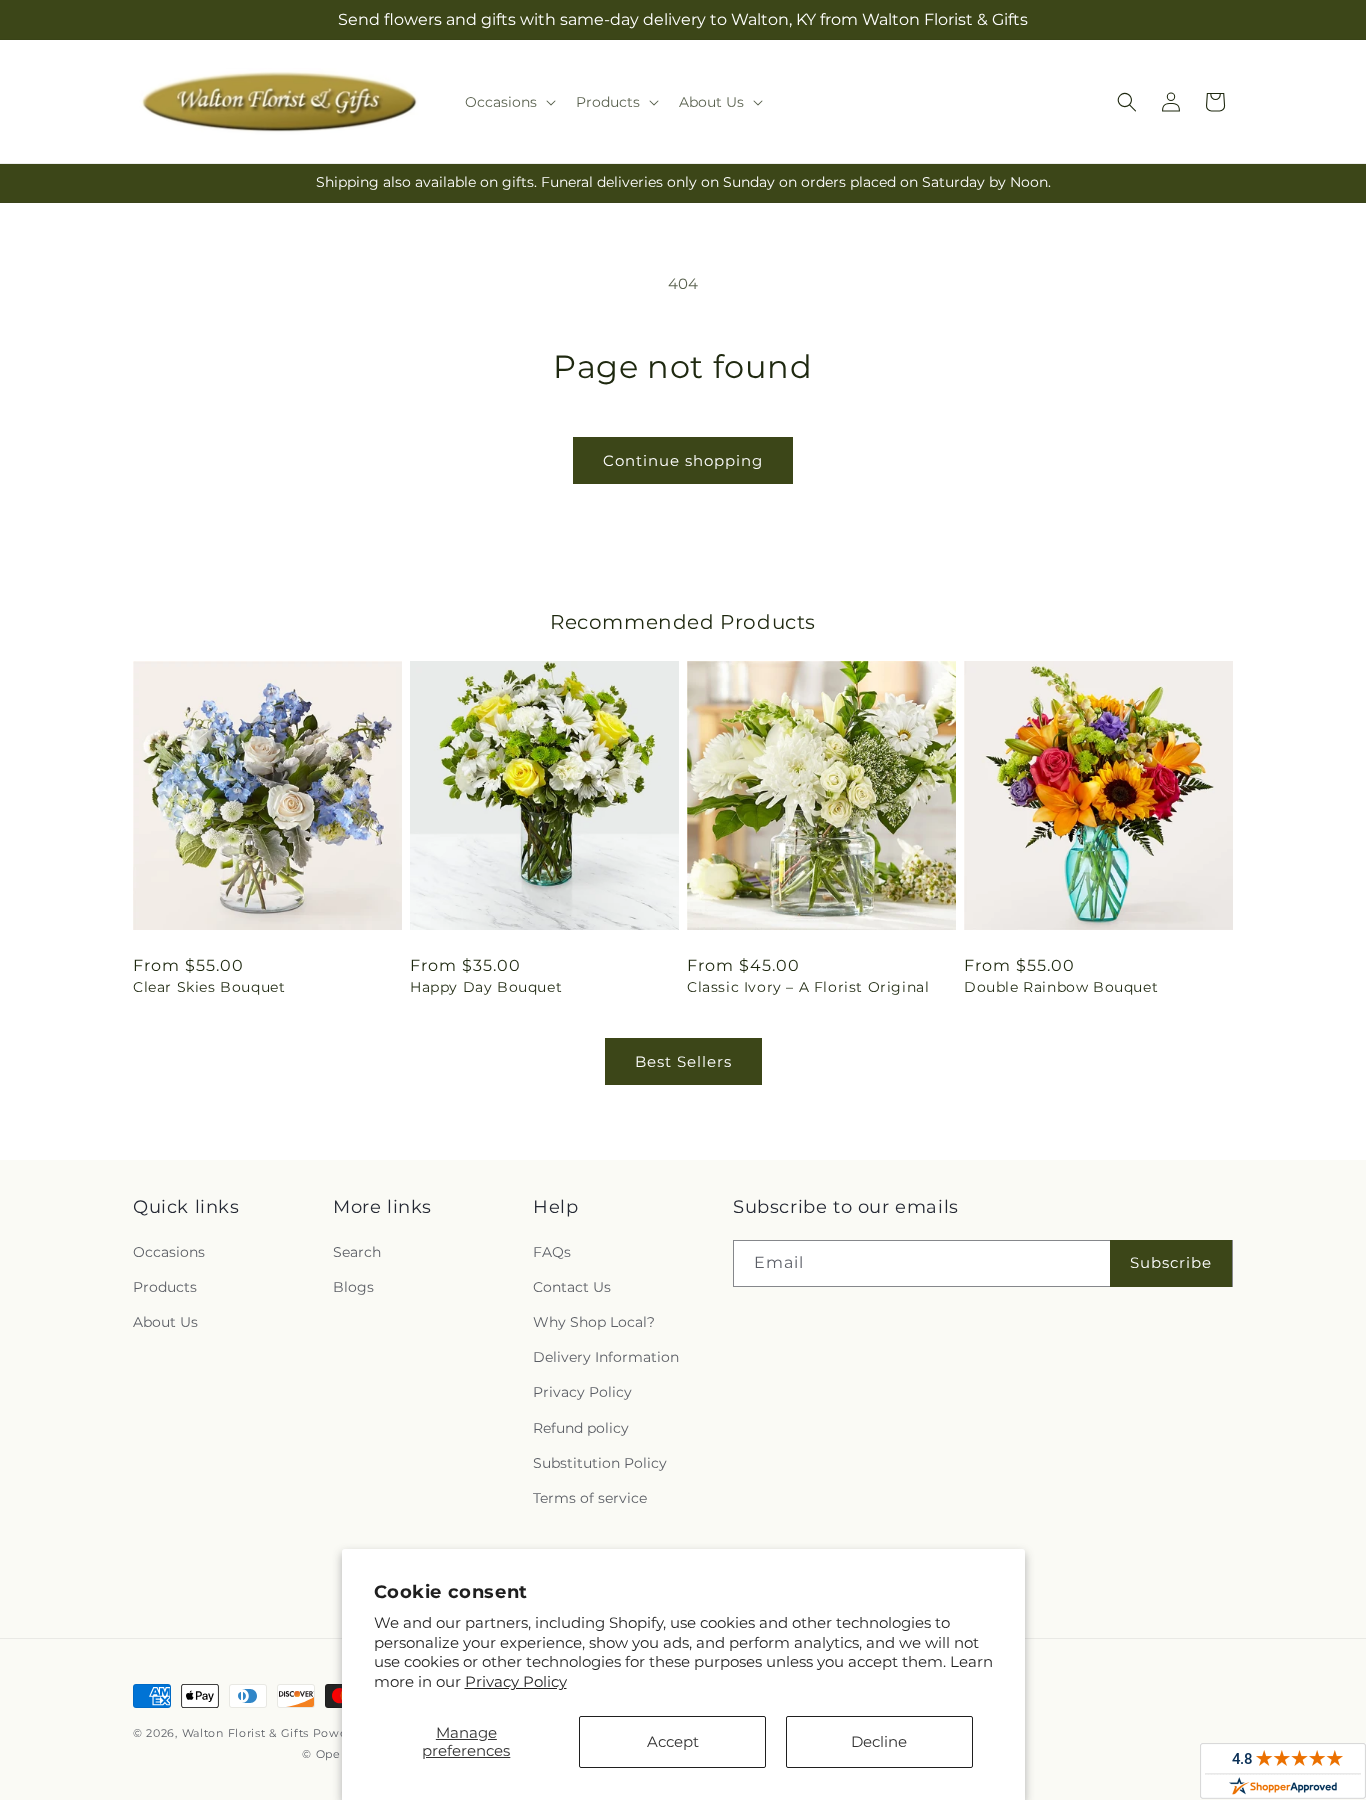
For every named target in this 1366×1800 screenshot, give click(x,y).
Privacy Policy (516, 1681)
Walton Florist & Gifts (245, 1733)
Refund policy (581, 1428)
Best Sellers (683, 1061)
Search (357, 1252)
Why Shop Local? (594, 1322)
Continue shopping (683, 460)
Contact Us (572, 1287)
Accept (673, 1741)
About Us (165, 1322)
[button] (508, 102)
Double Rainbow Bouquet (1061, 987)
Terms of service (590, 1498)
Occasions (169, 1252)
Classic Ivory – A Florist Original (808, 987)
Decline (879, 1741)
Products (165, 1287)
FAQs (552, 1252)
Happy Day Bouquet (486, 987)
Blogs (353, 1287)
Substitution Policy (600, 1463)
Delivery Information (606, 1357)
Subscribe (1171, 1262)
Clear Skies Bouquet (209, 987)
